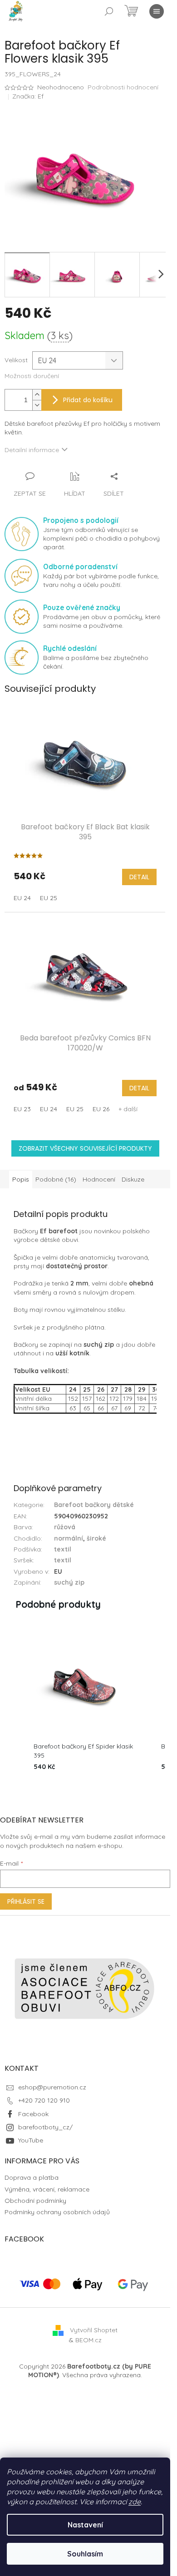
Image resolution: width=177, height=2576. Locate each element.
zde (135, 2502)
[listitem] (85, 1703)
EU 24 (22, 898)
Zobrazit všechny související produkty (85, 1148)
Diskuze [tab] (133, 1179)
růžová (65, 1527)
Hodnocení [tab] (99, 1179)
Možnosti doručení (32, 376)
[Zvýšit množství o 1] (37, 395)
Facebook (33, 2114)
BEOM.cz (88, 2340)
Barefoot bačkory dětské (94, 1505)
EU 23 (22, 1109)
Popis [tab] (21, 1179)
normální (69, 1538)
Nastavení (85, 2525)
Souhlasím (85, 2554)
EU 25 (49, 898)
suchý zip (69, 1582)
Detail (139, 877)
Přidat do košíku (88, 400)
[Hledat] (109, 11)
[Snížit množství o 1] (37, 405)
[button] (14, 1703)
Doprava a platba (32, 2177)
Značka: (28, 96)
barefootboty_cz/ (45, 2127)
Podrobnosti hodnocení (123, 87)
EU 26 (101, 1109)
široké (96, 1538)
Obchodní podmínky (35, 2201)
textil (63, 1549)
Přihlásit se (26, 1901)
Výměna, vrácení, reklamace (47, 2189)
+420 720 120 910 (44, 2100)
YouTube (31, 2140)
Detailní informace (32, 450)
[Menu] (157, 11)
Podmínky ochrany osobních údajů (57, 2212)
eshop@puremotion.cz (52, 2087)
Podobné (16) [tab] (56, 1179)
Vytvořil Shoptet (94, 2330)
